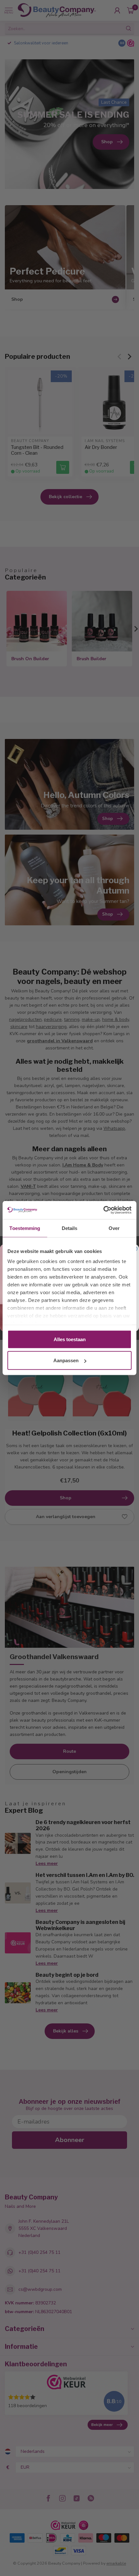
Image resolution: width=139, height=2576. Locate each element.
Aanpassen (66, 1360)
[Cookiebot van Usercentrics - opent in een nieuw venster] (103, 1210)
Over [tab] (114, 1228)
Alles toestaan (70, 1339)
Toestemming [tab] (25, 1228)
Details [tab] (70, 1228)
